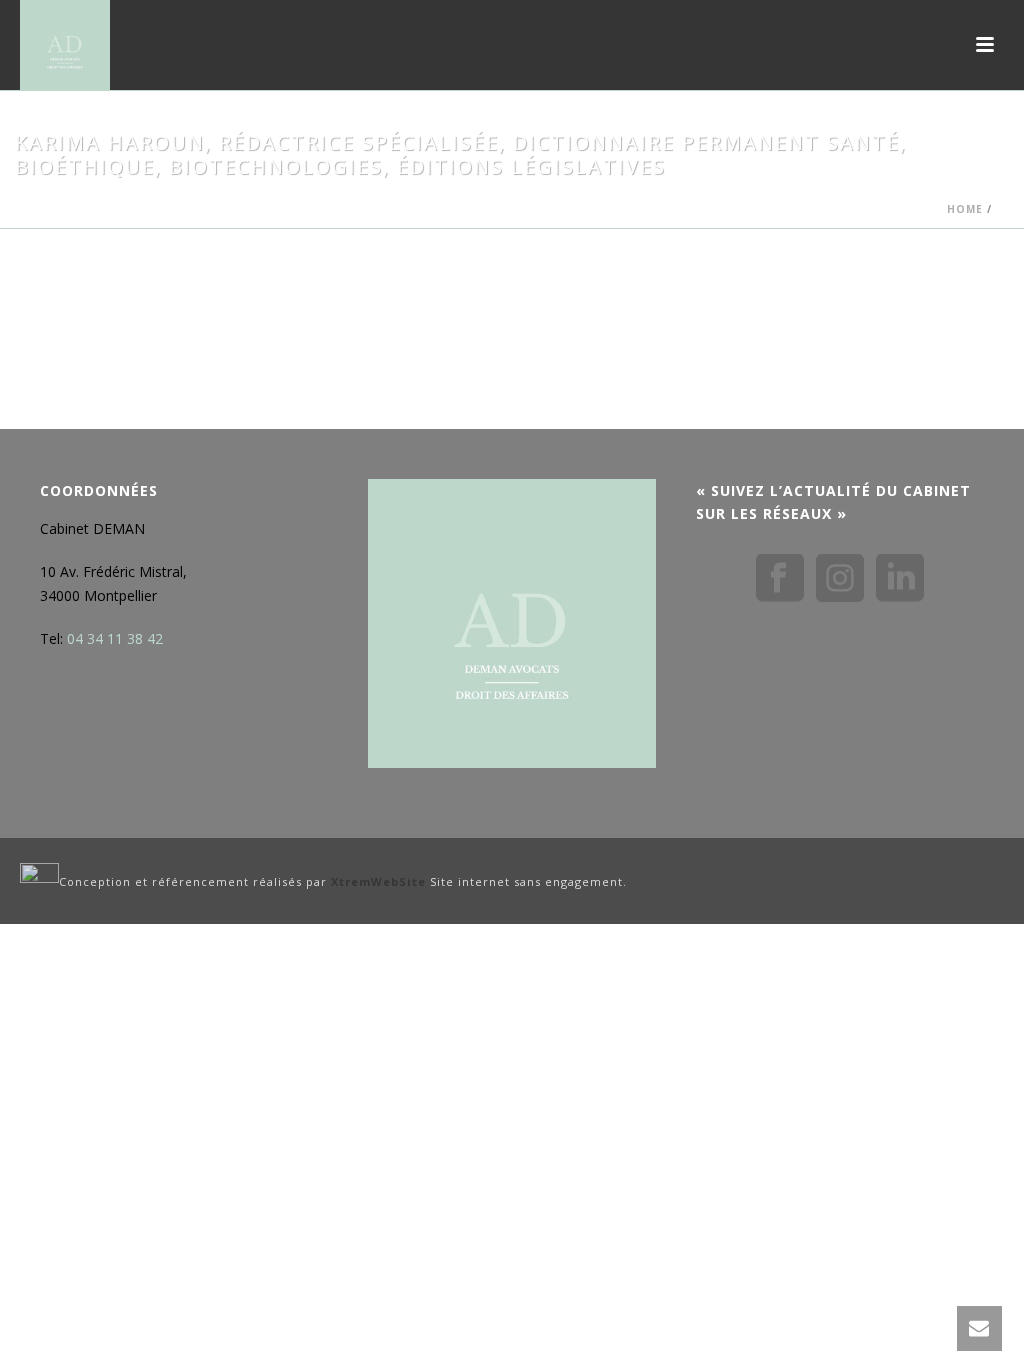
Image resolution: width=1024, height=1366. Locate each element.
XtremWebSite (378, 881)
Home (965, 209)
